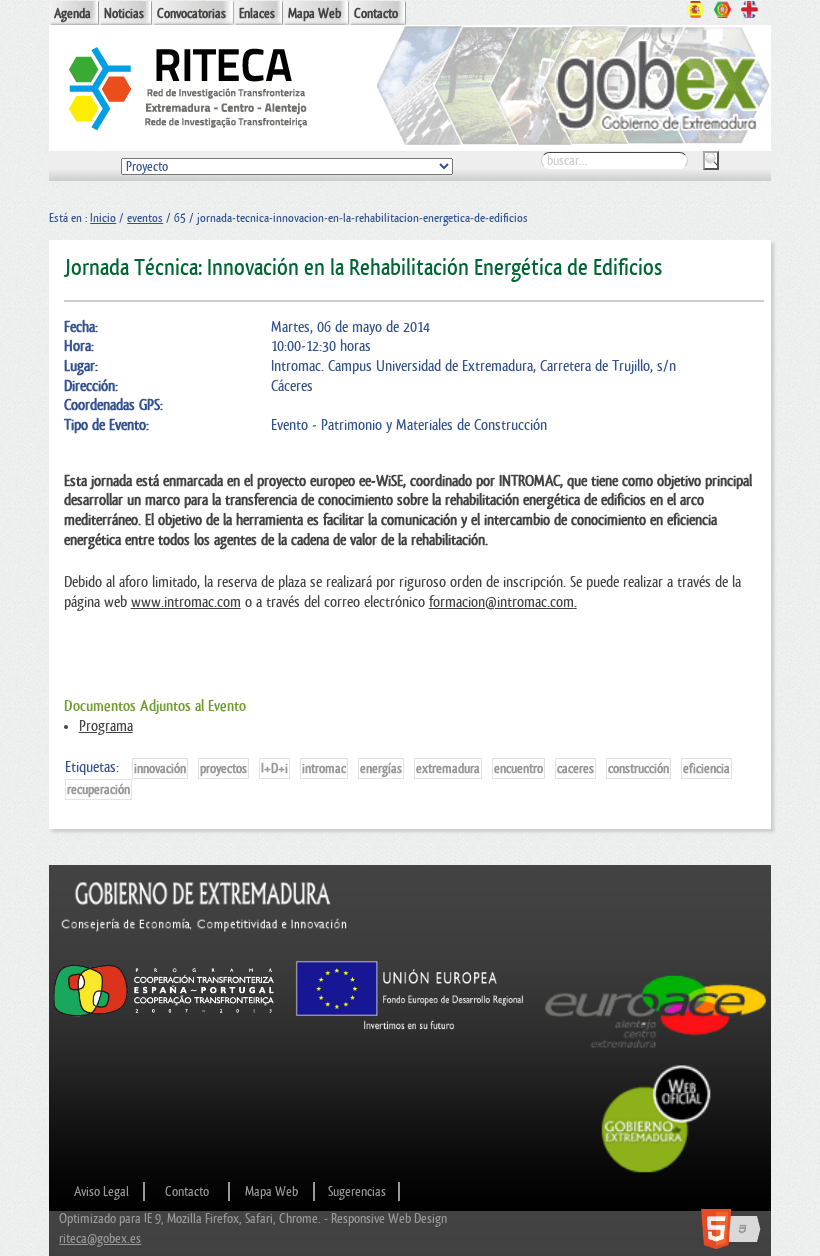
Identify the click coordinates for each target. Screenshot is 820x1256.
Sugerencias (357, 1191)
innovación (160, 768)
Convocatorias (191, 13)
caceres (575, 768)
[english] (749, 12)
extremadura (448, 768)
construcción (638, 768)
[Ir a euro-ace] (656, 1053)
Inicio (103, 218)
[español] (695, 12)
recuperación (98, 789)
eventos (145, 218)
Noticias (124, 13)
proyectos (223, 768)
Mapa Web (314, 13)
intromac (324, 768)
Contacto (376, 13)
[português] (722, 12)
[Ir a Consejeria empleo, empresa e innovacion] (205, 949)
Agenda (72, 13)
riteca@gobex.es (100, 1238)
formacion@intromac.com (501, 602)
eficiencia (706, 768)
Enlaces (257, 13)
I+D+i (274, 768)
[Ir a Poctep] (164, 1015)
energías (381, 768)
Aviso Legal (101, 1191)
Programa (106, 726)
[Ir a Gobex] (656, 1170)
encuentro (518, 768)
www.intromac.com (186, 602)
